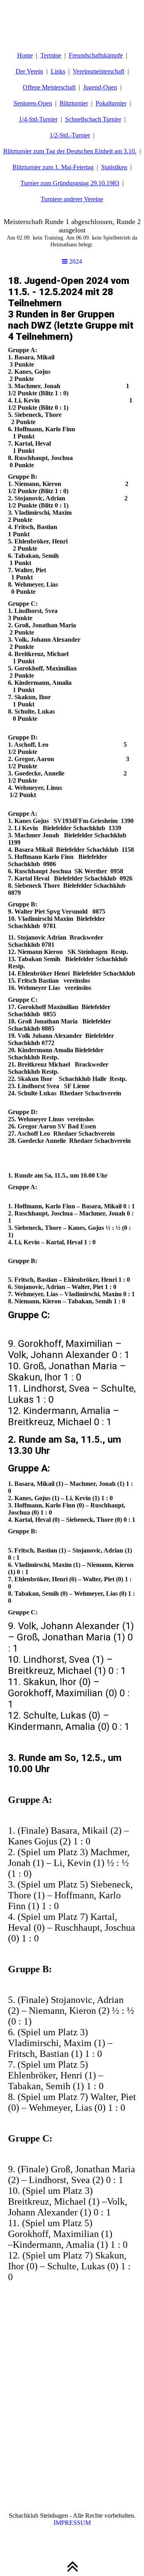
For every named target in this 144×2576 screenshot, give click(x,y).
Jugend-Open (100, 87)
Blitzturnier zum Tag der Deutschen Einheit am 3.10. (70, 151)
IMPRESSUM (72, 2523)
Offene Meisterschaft (49, 87)
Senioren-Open (33, 103)
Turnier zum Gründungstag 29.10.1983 (70, 183)
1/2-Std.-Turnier (70, 135)
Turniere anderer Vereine (72, 199)
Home (25, 55)
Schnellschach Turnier (93, 119)
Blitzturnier (74, 103)
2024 (75, 261)
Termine (51, 55)
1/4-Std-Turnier (38, 119)
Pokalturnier (111, 103)
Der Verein (29, 71)
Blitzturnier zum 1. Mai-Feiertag (53, 167)
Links (58, 71)
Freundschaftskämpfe (96, 55)
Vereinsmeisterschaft (99, 71)
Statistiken (114, 167)
